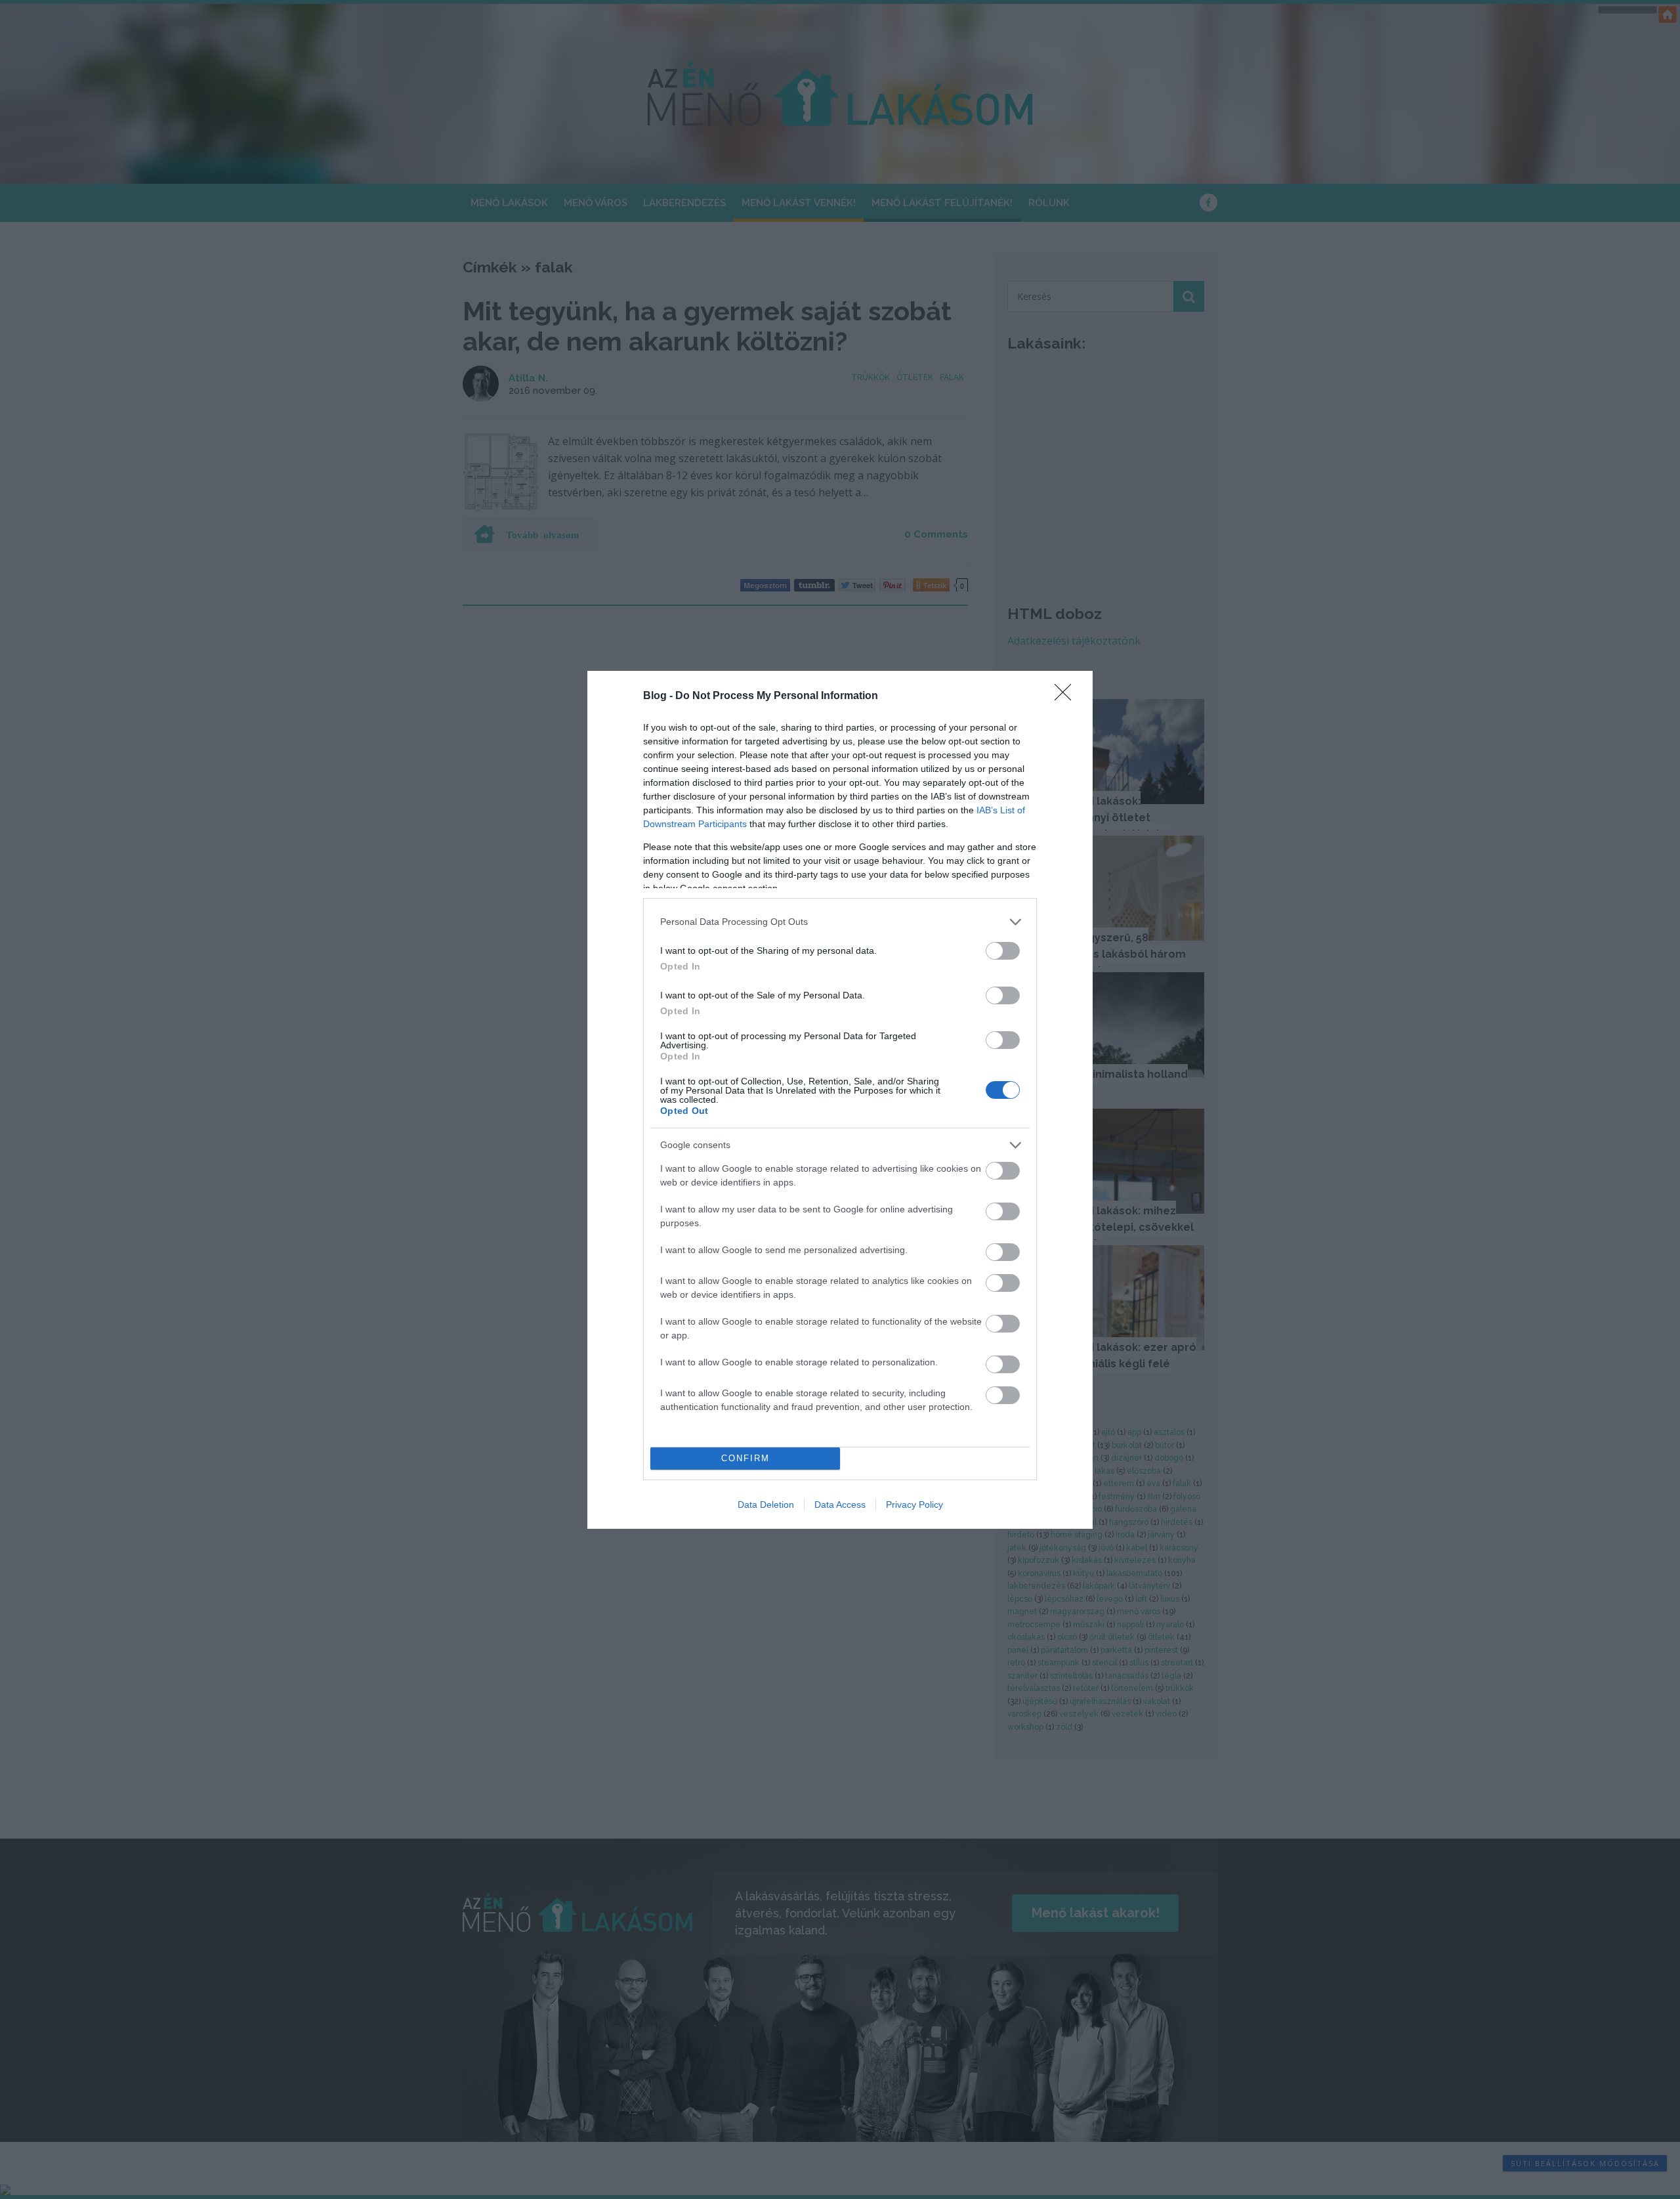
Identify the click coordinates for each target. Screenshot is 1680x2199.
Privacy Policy (914, 1505)
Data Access (840, 1505)
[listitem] (840, 922)
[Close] (1067, 696)
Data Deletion (766, 1505)
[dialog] (840, 1100)
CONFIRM (745, 1458)
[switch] (1003, 951)
